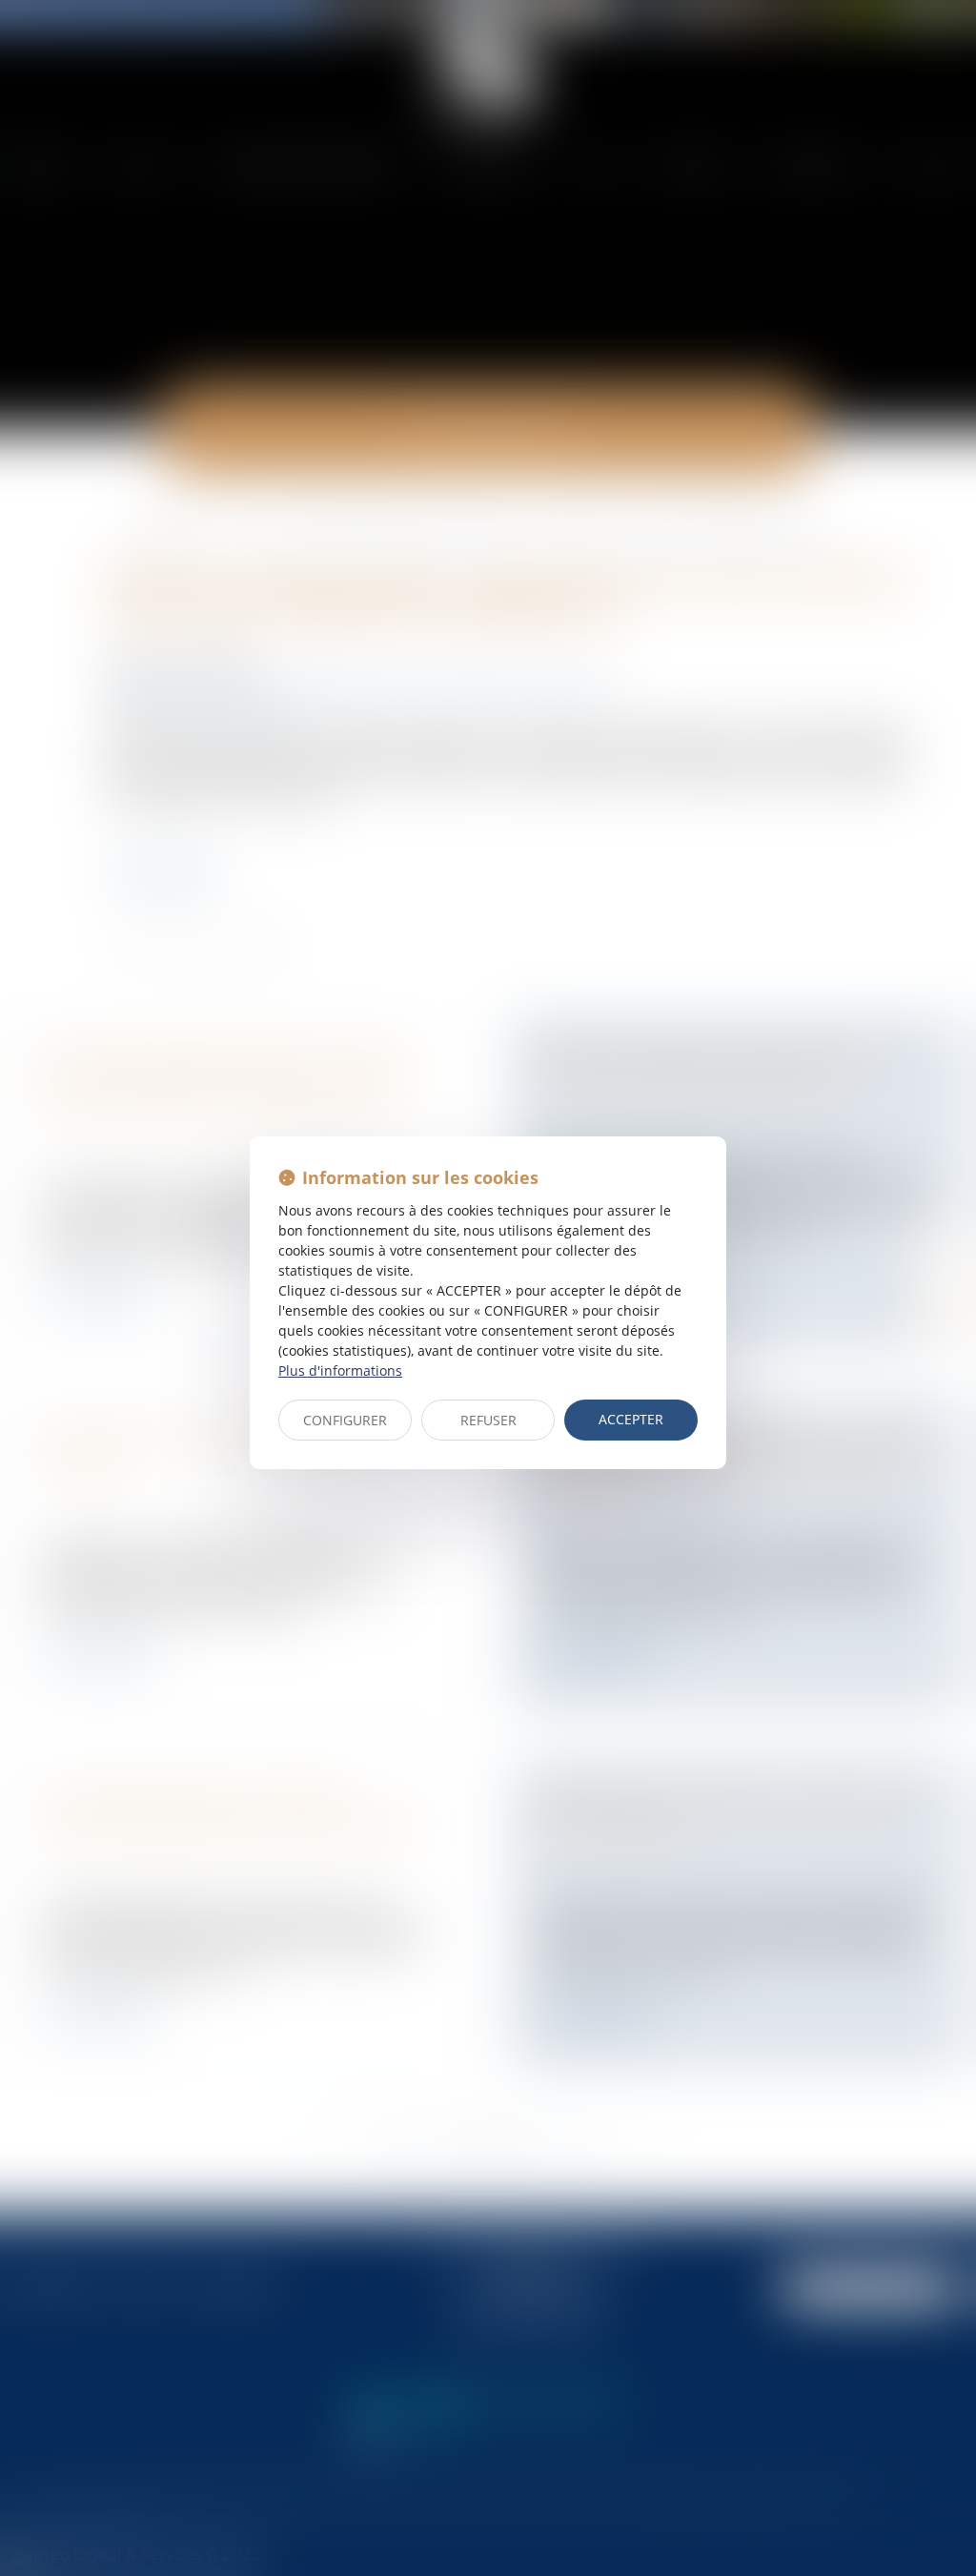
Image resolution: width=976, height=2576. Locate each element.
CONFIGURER (345, 1420)
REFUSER (488, 1420)
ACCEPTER (631, 1419)
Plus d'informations (340, 1370)
